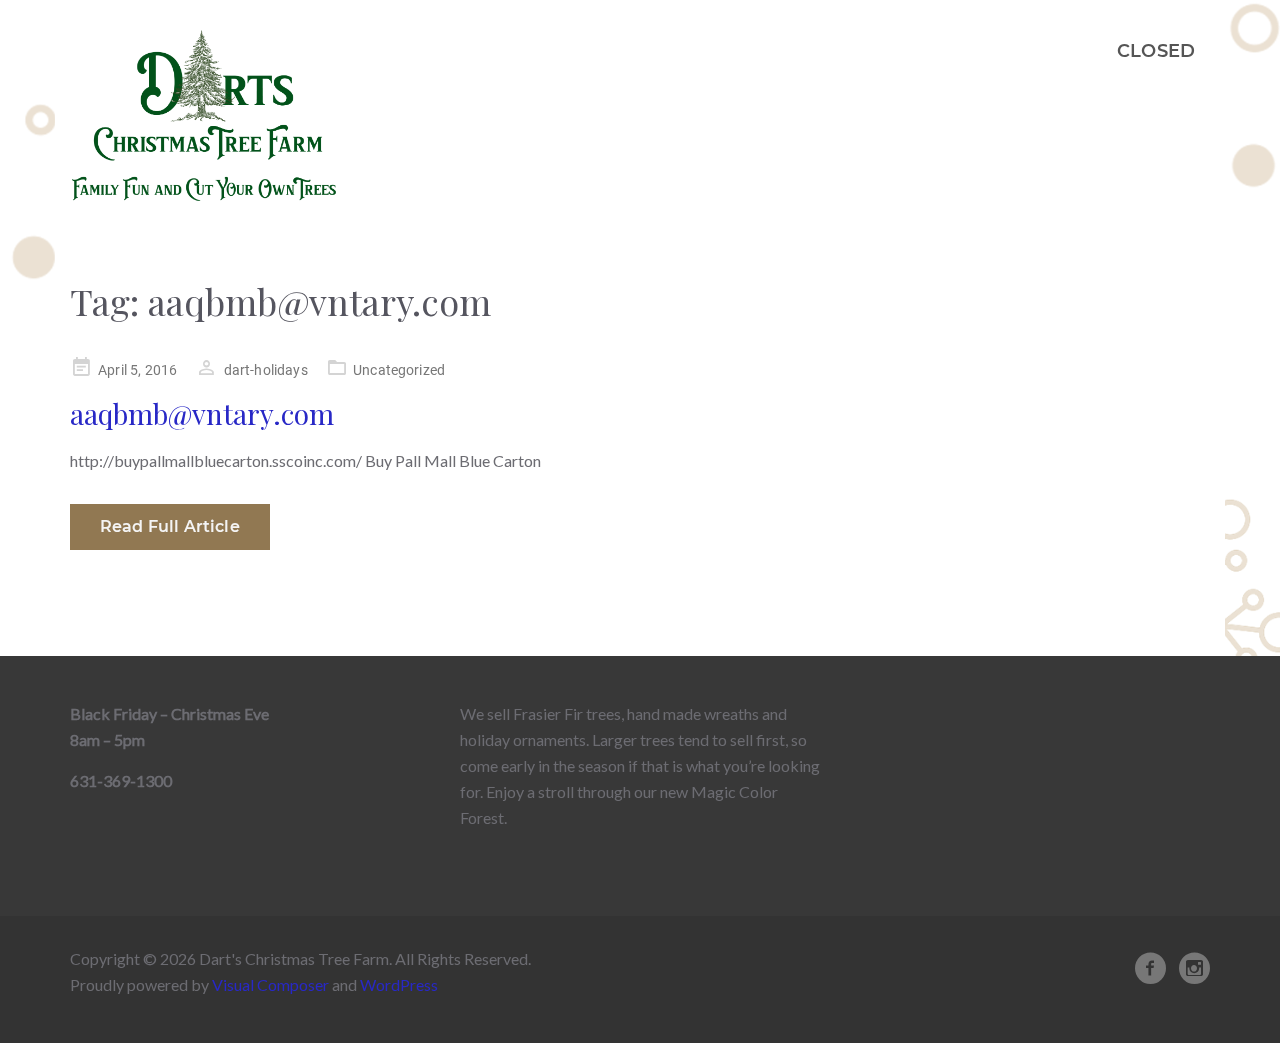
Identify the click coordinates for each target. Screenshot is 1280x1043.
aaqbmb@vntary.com (202, 413)
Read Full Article (170, 526)
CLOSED (1156, 51)
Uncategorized (399, 370)
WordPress (399, 984)
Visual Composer (270, 984)
